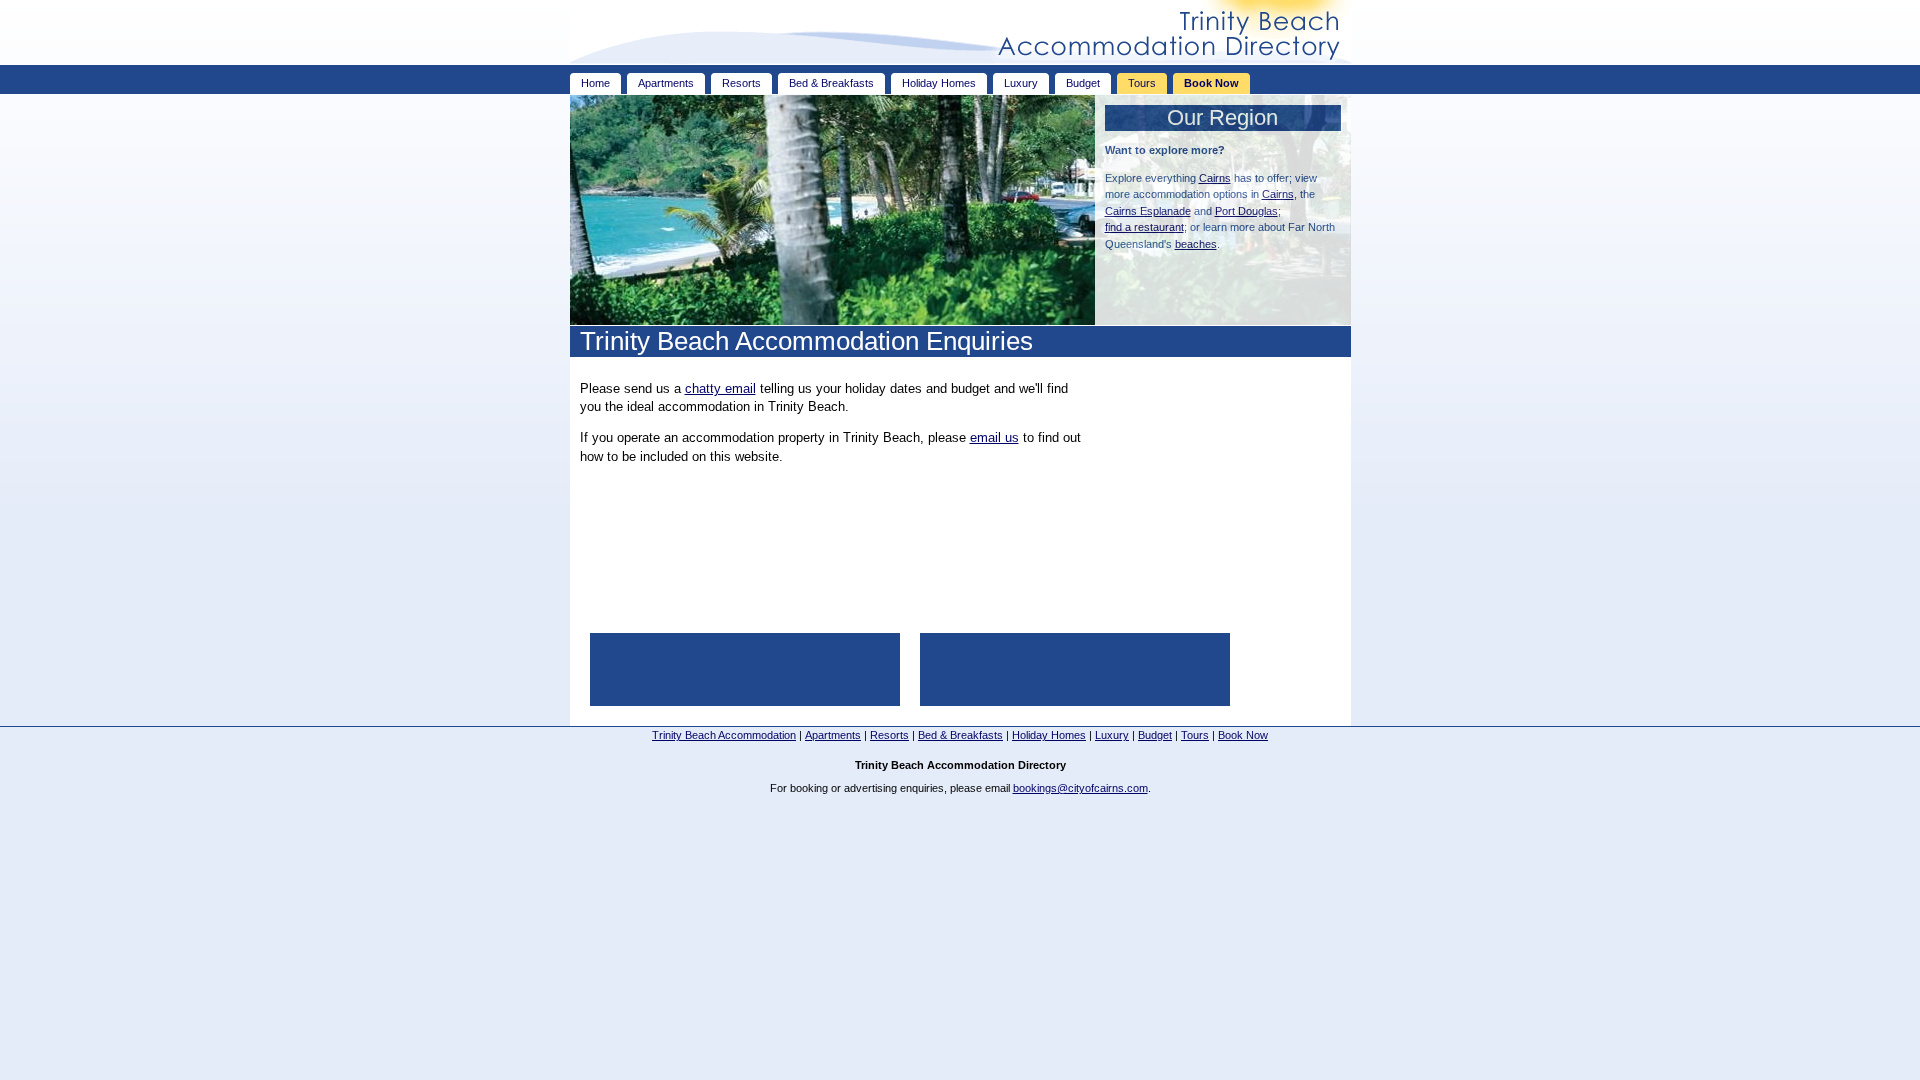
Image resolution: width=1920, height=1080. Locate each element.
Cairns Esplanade (1148, 211)
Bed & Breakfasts (831, 83)
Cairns (1215, 178)
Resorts (741, 83)
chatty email (720, 388)
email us (994, 437)
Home (595, 83)
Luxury (1021, 83)
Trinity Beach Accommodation (724, 735)
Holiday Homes (939, 83)
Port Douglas (1246, 211)
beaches (1196, 244)
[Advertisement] (1216, 492)
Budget (1083, 83)
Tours (1142, 83)
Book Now (1211, 83)
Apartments (666, 83)
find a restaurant (1144, 227)
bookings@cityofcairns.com (1080, 788)
